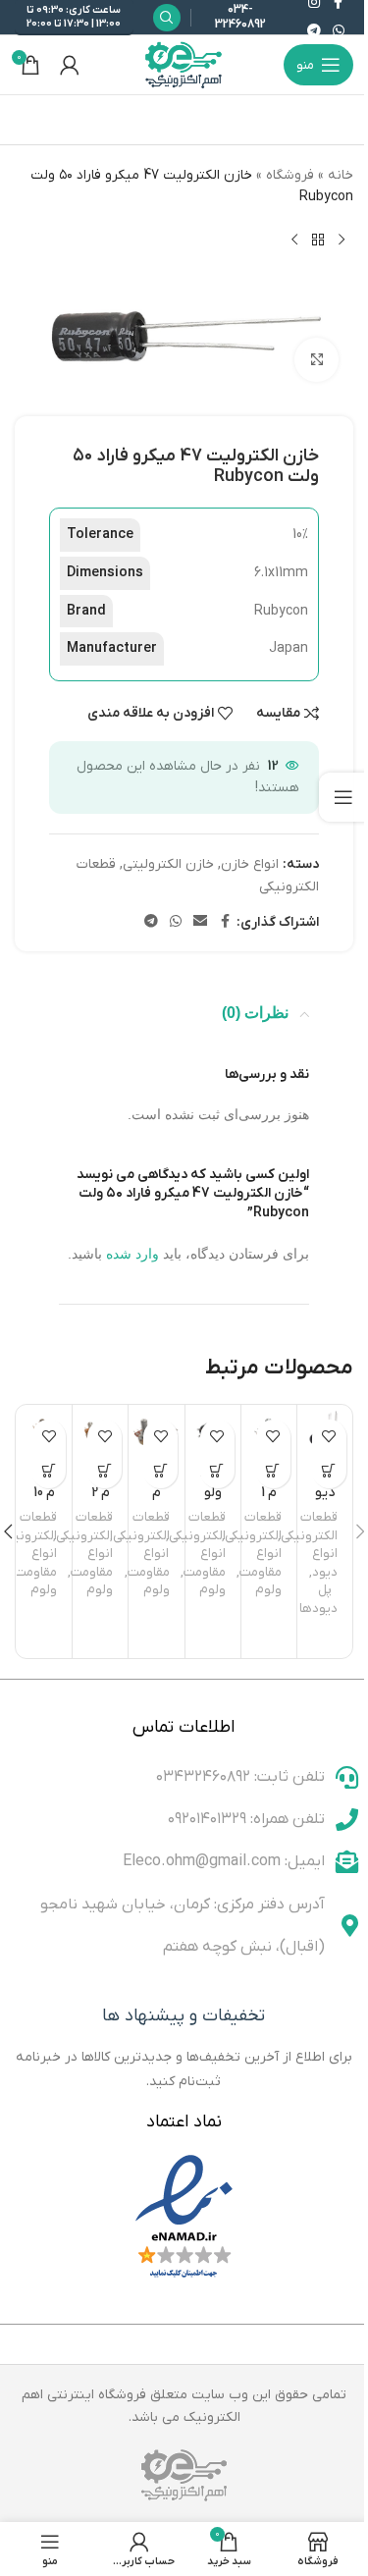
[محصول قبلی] (342, 241)
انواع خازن (250, 864)
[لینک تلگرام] (314, 32)
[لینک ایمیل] (200, 922)
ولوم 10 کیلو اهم (45, 1502)
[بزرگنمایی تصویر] (316, 360)
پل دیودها (318, 1599)
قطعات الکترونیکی (309, 1527)
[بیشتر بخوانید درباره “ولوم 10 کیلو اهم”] (49, 1471)
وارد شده (132, 1254)
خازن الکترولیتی (168, 864)
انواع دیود (325, 1563)
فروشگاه (290, 175)
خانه (341, 175)
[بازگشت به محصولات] (318, 241)
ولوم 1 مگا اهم (269, 1502)
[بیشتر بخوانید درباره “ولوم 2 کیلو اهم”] (105, 1471)
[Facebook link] (225, 922)
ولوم (268, 1590)
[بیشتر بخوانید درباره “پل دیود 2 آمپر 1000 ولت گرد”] (329, 1471)
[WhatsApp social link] (339, 32)
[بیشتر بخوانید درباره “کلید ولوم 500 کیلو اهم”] (217, 1471)
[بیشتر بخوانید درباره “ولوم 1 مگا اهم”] (273, 1471)
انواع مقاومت (261, 1563)
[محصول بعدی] (294, 241)
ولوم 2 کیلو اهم (101, 1502)
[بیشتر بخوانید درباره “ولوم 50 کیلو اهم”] (160, 1471)
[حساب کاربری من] (70, 65)
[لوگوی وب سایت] (184, 64)
